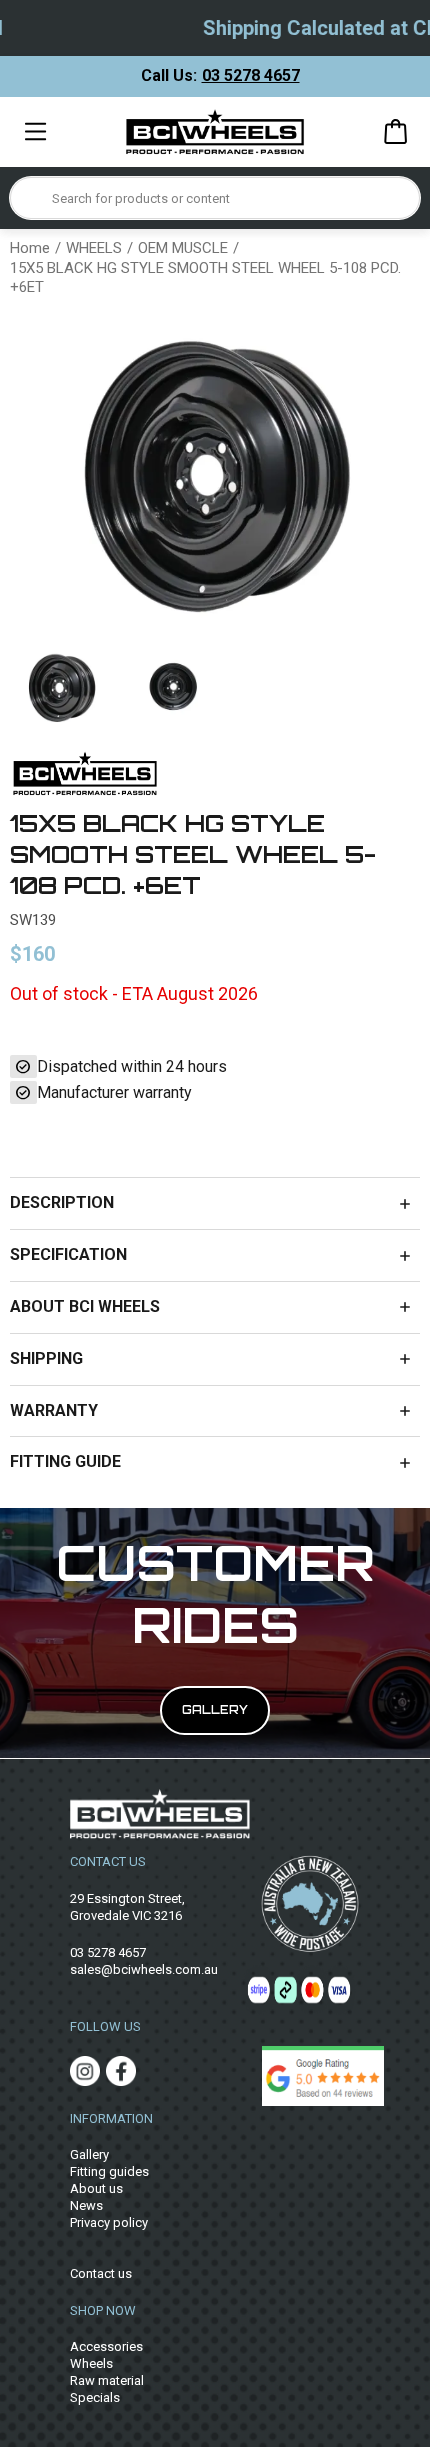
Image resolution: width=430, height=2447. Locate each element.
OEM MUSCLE (183, 248)
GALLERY (215, 1710)
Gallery (89, 2154)
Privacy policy (109, 2222)
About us (96, 2188)
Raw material (107, 2380)
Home (30, 248)
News (86, 2205)
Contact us (101, 2273)
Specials (95, 2397)
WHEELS (94, 248)
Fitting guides (109, 2171)
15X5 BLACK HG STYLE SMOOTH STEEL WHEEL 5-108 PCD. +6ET (205, 278)
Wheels (91, 2363)
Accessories (106, 2346)
